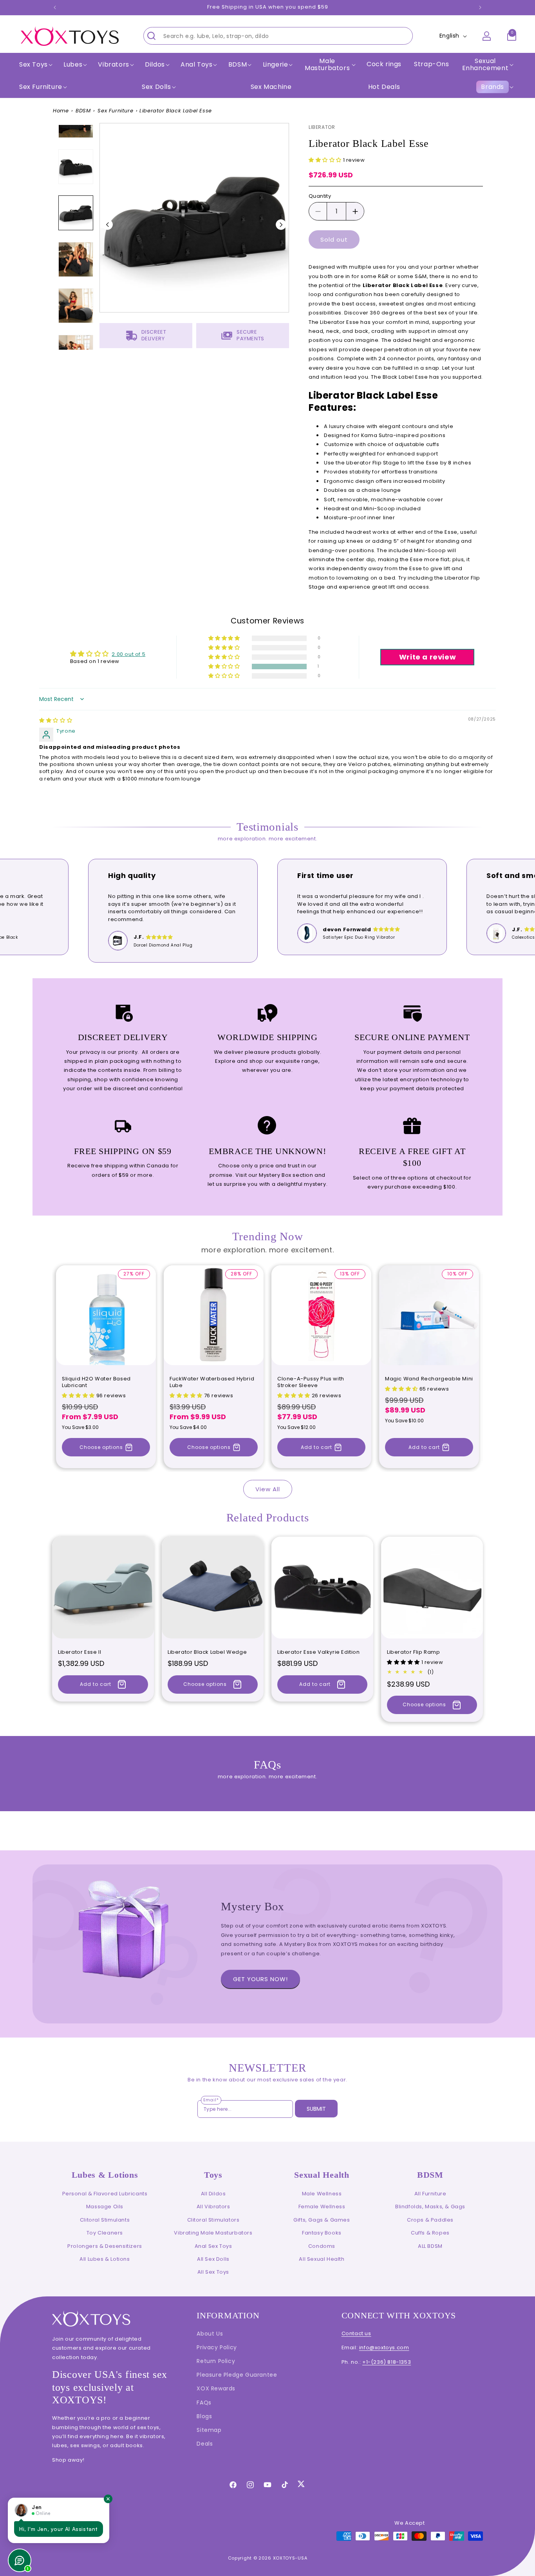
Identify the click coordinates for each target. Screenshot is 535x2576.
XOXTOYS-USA (290, 2558)
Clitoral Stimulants (105, 2220)
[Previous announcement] (55, 7)
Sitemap (209, 2430)
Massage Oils (105, 2207)
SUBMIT (316, 2109)
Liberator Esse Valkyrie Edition (319, 1652)
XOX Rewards (216, 2388)
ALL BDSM (430, 2246)
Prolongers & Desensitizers (105, 2246)
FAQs (204, 2403)
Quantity (320, 196)
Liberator (322, 127)
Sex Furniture (41, 87)
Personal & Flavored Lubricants (105, 2194)
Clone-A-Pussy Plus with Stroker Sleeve (311, 1382)
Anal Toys (196, 65)
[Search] (152, 36)
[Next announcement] (480, 7)
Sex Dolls (156, 87)
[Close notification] (108, 2499)
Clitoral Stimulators (213, 2220)
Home (61, 111)
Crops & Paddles (430, 2220)
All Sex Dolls (213, 2259)
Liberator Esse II (80, 1652)
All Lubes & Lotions (105, 2259)
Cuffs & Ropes (430, 2233)
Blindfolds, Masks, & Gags (430, 2207)
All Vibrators (213, 2207)
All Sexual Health (322, 2259)
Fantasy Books (322, 2233)
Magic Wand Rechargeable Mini (429, 1379)
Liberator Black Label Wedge (207, 1652)
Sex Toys (33, 65)
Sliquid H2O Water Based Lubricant (96, 1382)
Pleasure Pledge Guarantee (237, 2375)
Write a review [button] (427, 657)
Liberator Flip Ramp (413, 1652)
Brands (493, 87)
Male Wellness (322, 2194)
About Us (210, 2334)
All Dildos (213, 2194)
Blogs (204, 2416)
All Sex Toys (213, 2272)
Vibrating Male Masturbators (213, 2233)
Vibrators (113, 65)
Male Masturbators (327, 64)
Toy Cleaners (105, 2233)
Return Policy (216, 2361)
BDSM (83, 111)
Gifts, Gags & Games (322, 2220)
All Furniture (430, 2194)
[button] (35, 65)
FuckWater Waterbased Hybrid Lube (212, 1382)
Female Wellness (322, 2207)
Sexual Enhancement (485, 64)
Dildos (155, 65)
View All (268, 1489)
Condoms (322, 2246)
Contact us (356, 2333)
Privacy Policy (217, 2347)
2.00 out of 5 (128, 654)
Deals (205, 2444)
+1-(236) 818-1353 (387, 2362)
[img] (56, 720)
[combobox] (278, 36)
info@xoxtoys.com (384, 2347)
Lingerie (276, 65)
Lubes (73, 65)
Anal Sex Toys (213, 2246)
